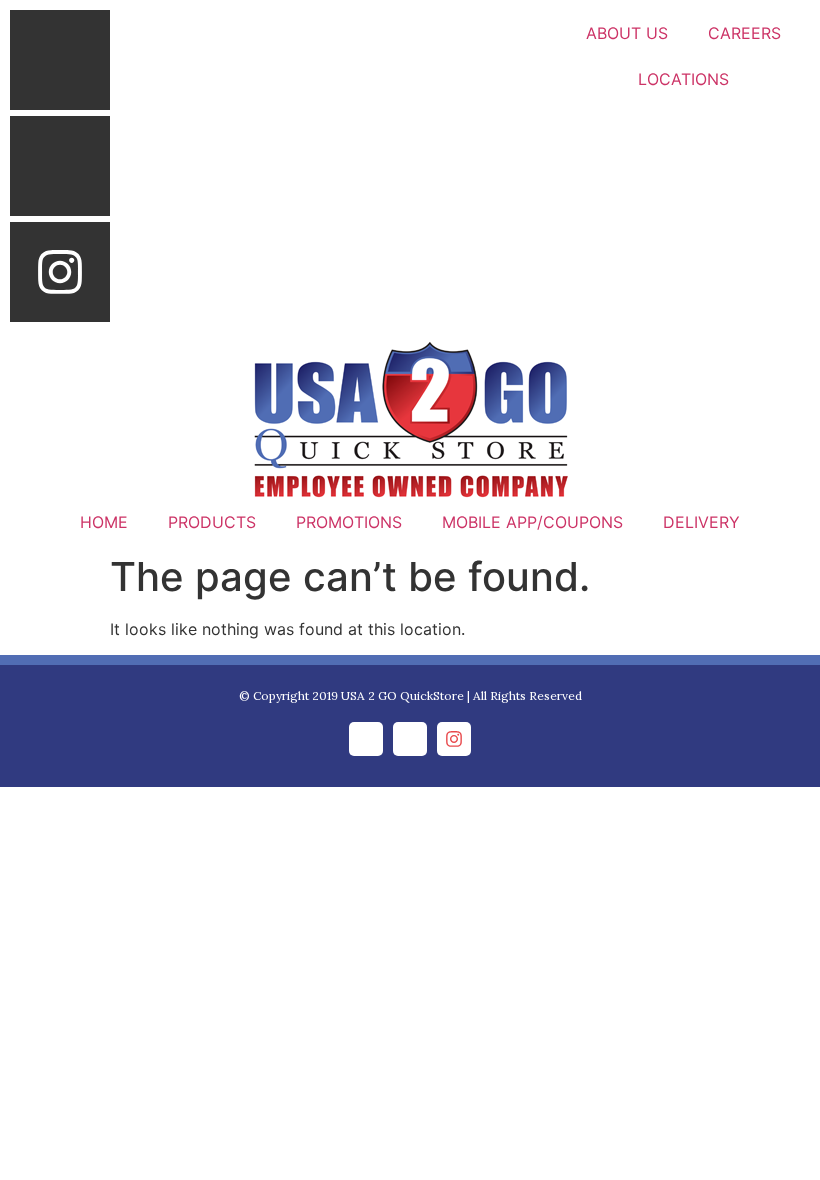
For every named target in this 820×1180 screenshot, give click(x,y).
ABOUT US (627, 33)
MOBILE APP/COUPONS (532, 522)
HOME (104, 522)
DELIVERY (701, 522)
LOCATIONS (683, 79)
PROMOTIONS (349, 522)
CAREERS (744, 33)
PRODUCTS (212, 522)
